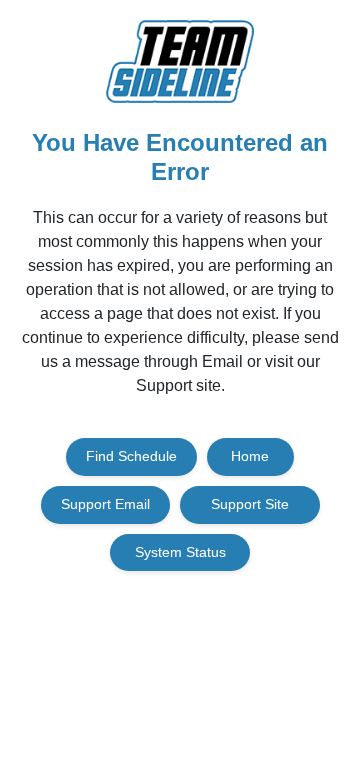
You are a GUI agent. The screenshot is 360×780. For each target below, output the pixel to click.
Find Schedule (131, 456)
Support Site (250, 504)
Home (250, 456)
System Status (180, 552)
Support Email (105, 504)
